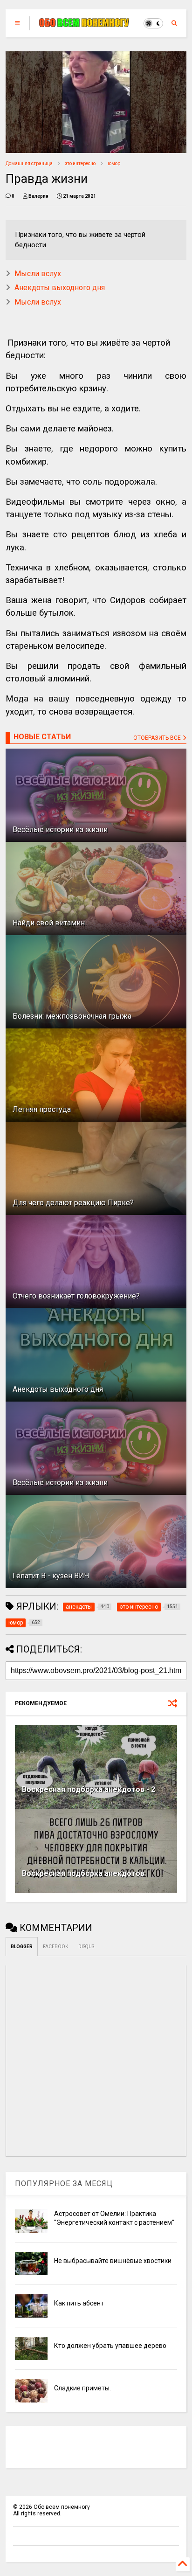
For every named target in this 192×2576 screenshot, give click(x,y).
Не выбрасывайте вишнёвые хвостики (113, 2261)
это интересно (80, 163)
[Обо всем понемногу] (84, 23)
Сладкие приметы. (82, 2388)
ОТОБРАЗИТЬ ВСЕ (158, 738)
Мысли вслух (38, 274)
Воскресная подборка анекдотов (83, 1873)
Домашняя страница (29, 163)
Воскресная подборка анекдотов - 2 (89, 1789)
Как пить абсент (79, 2303)
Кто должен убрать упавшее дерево (110, 2346)
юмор (114, 163)
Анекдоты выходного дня (60, 288)
